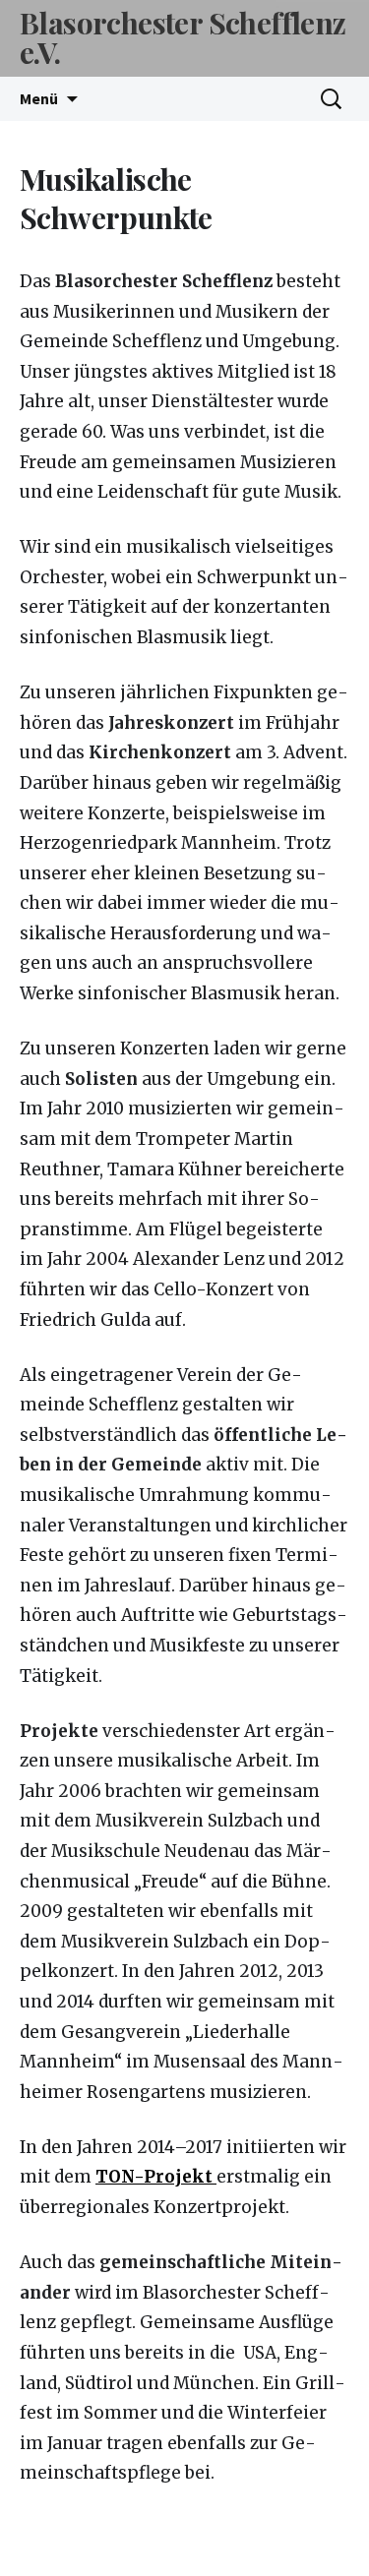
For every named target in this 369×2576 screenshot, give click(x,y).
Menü (39, 98)
